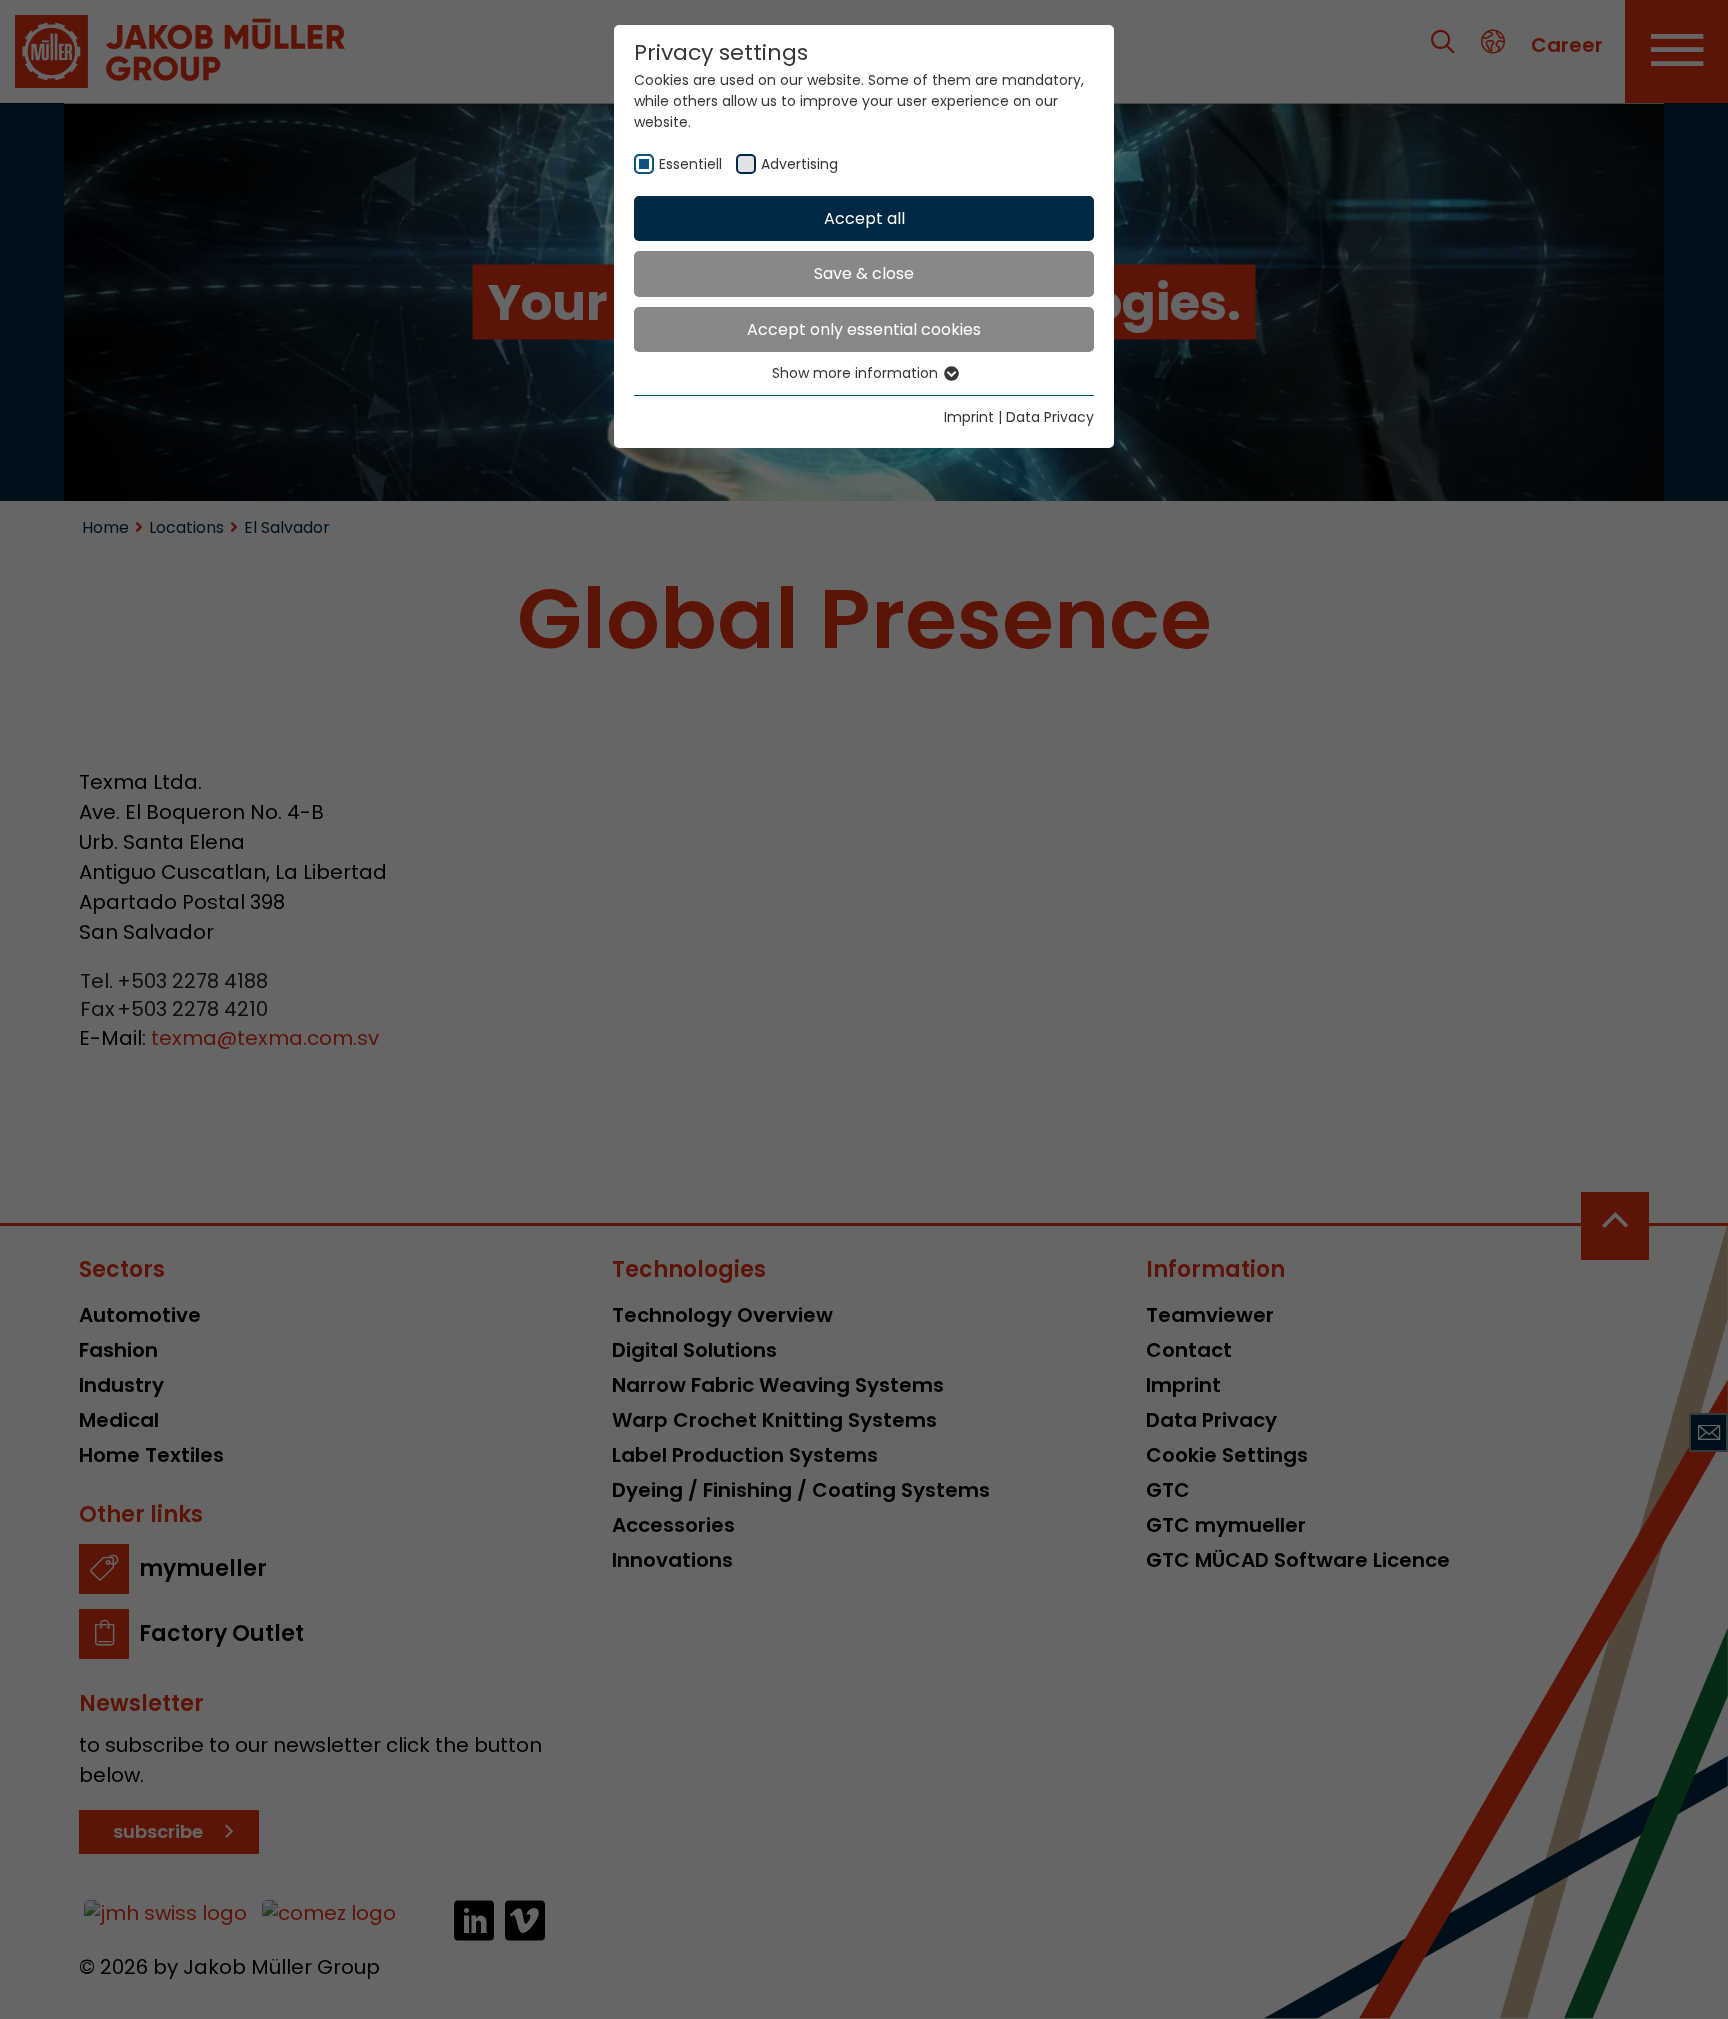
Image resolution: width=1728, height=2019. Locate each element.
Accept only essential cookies (864, 329)
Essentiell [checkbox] (690, 164)
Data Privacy (1050, 417)
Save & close (864, 273)
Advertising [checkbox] (799, 164)
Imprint (969, 417)
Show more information (857, 373)
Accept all (864, 218)
